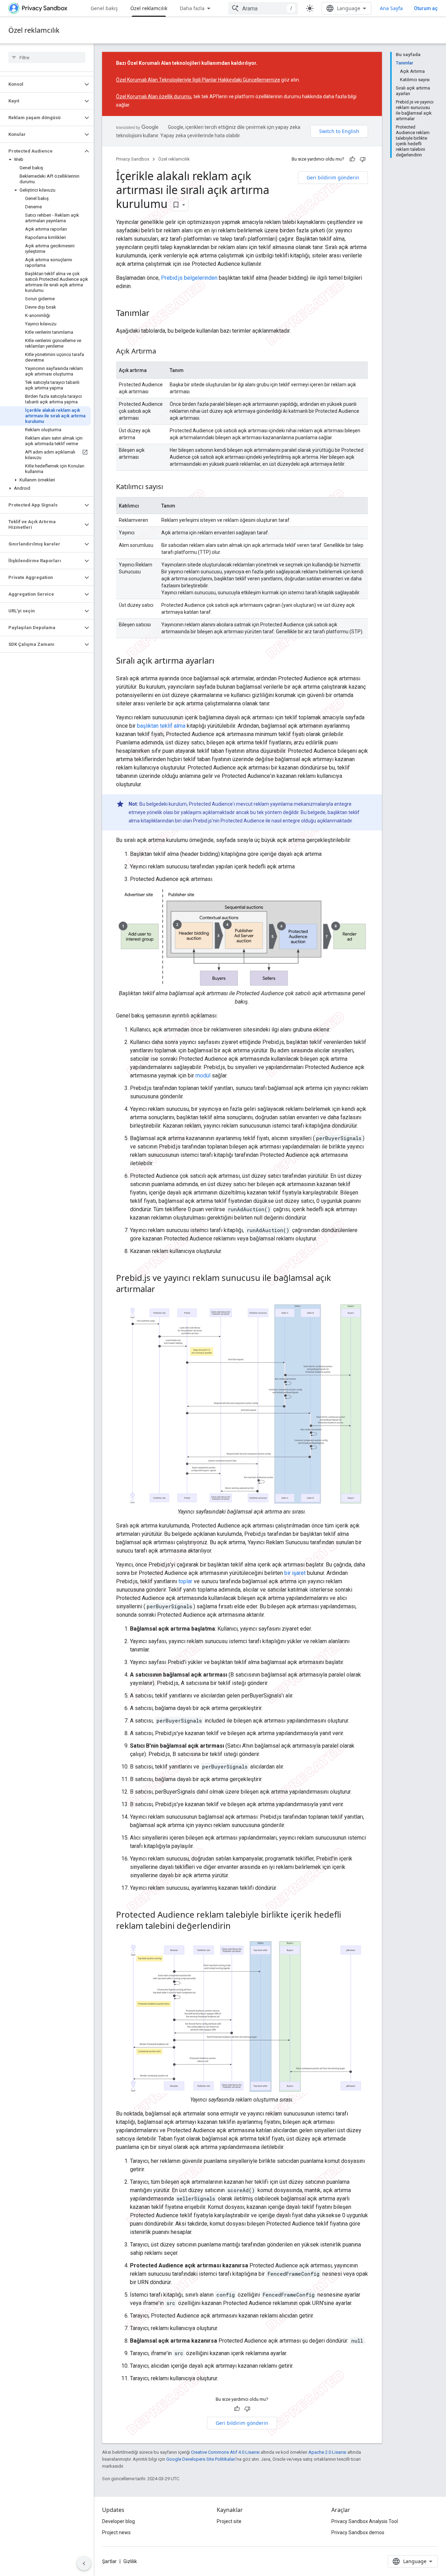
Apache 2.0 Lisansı (327, 2452)
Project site (229, 2521)
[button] (41, 84)
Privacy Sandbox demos (358, 2532)
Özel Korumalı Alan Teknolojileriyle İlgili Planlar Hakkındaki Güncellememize (198, 80)
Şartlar (109, 2561)
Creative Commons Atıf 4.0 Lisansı (225, 2452)
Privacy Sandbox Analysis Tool (365, 2521)
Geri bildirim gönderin (333, 177)
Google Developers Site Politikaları (201, 2459)
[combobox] (263, 8)
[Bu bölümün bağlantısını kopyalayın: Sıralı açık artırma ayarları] (221, 662)
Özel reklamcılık (149, 8)
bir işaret (295, 1573)
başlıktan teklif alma (161, 726)
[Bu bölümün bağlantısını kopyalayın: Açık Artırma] (163, 352)
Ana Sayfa (391, 8)
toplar (185, 1581)
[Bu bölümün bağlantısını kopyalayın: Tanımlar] (156, 314)
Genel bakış (104, 8)
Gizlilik (130, 2561)
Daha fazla (192, 8)
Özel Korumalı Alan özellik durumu (154, 96)
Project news (116, 2532)
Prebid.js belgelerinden (189, 278)
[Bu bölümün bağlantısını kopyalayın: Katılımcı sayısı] (170, 487)
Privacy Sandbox (133, 159)
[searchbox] (47, 57)
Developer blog (118, 2521)
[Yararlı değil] (363, 159)
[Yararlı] (352, 159)
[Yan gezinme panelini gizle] (84, 2563)
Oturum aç (426, 8)
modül (203, 1076)
